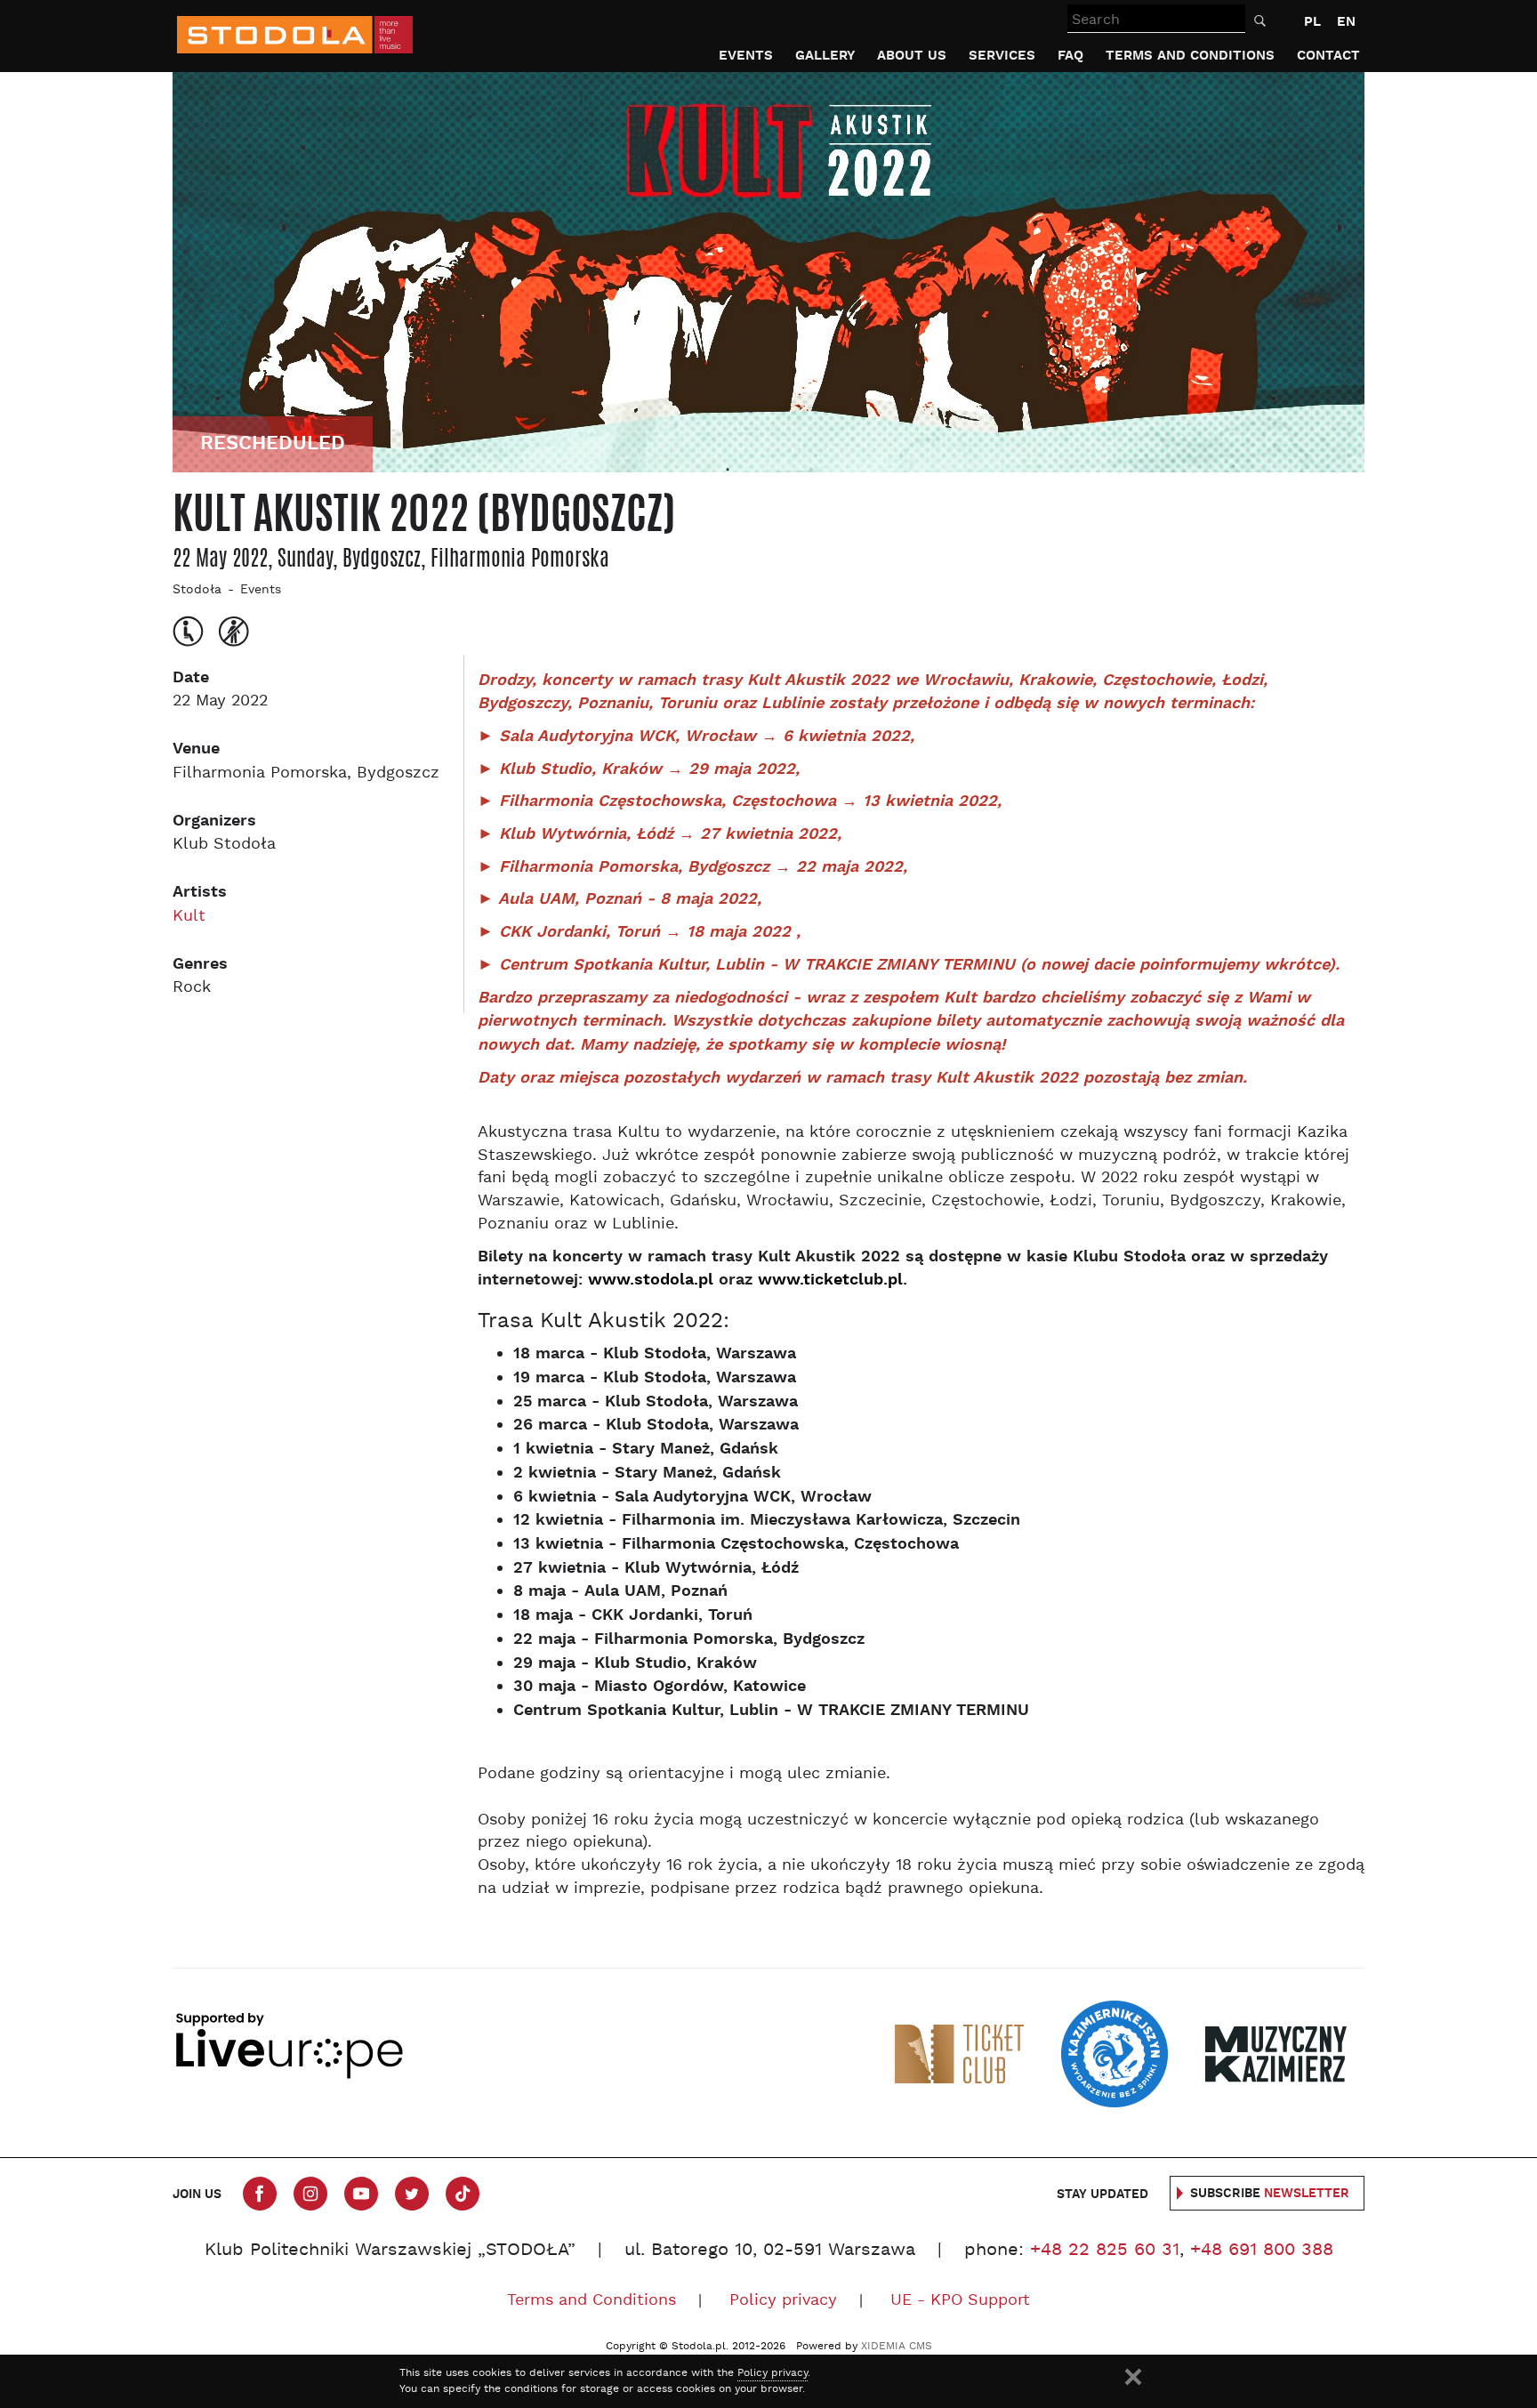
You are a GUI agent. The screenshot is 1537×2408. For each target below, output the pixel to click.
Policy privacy (783, 2301)
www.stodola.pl (651, 1280)
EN (1346, 22)
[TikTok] (463, 2194)
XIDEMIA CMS (897, 2347)
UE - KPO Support (960, 2301)
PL (1312, 22)
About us (912, 56)
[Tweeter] (412, 2194)
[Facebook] (260, 2194)
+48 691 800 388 (1262, 2251)
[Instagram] (310, 2194)
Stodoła (197, 590)
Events (746, 56)
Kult (189, 917)
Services (1002, 56)
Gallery (825, 56)
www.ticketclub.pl (830, 1280)
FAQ (1070, 56)
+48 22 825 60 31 (1105, 2251)
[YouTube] (361, 2194)
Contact (1328, 56)
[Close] (1133, 2377)
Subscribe (1270, 2194)
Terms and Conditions (1190, 56)
